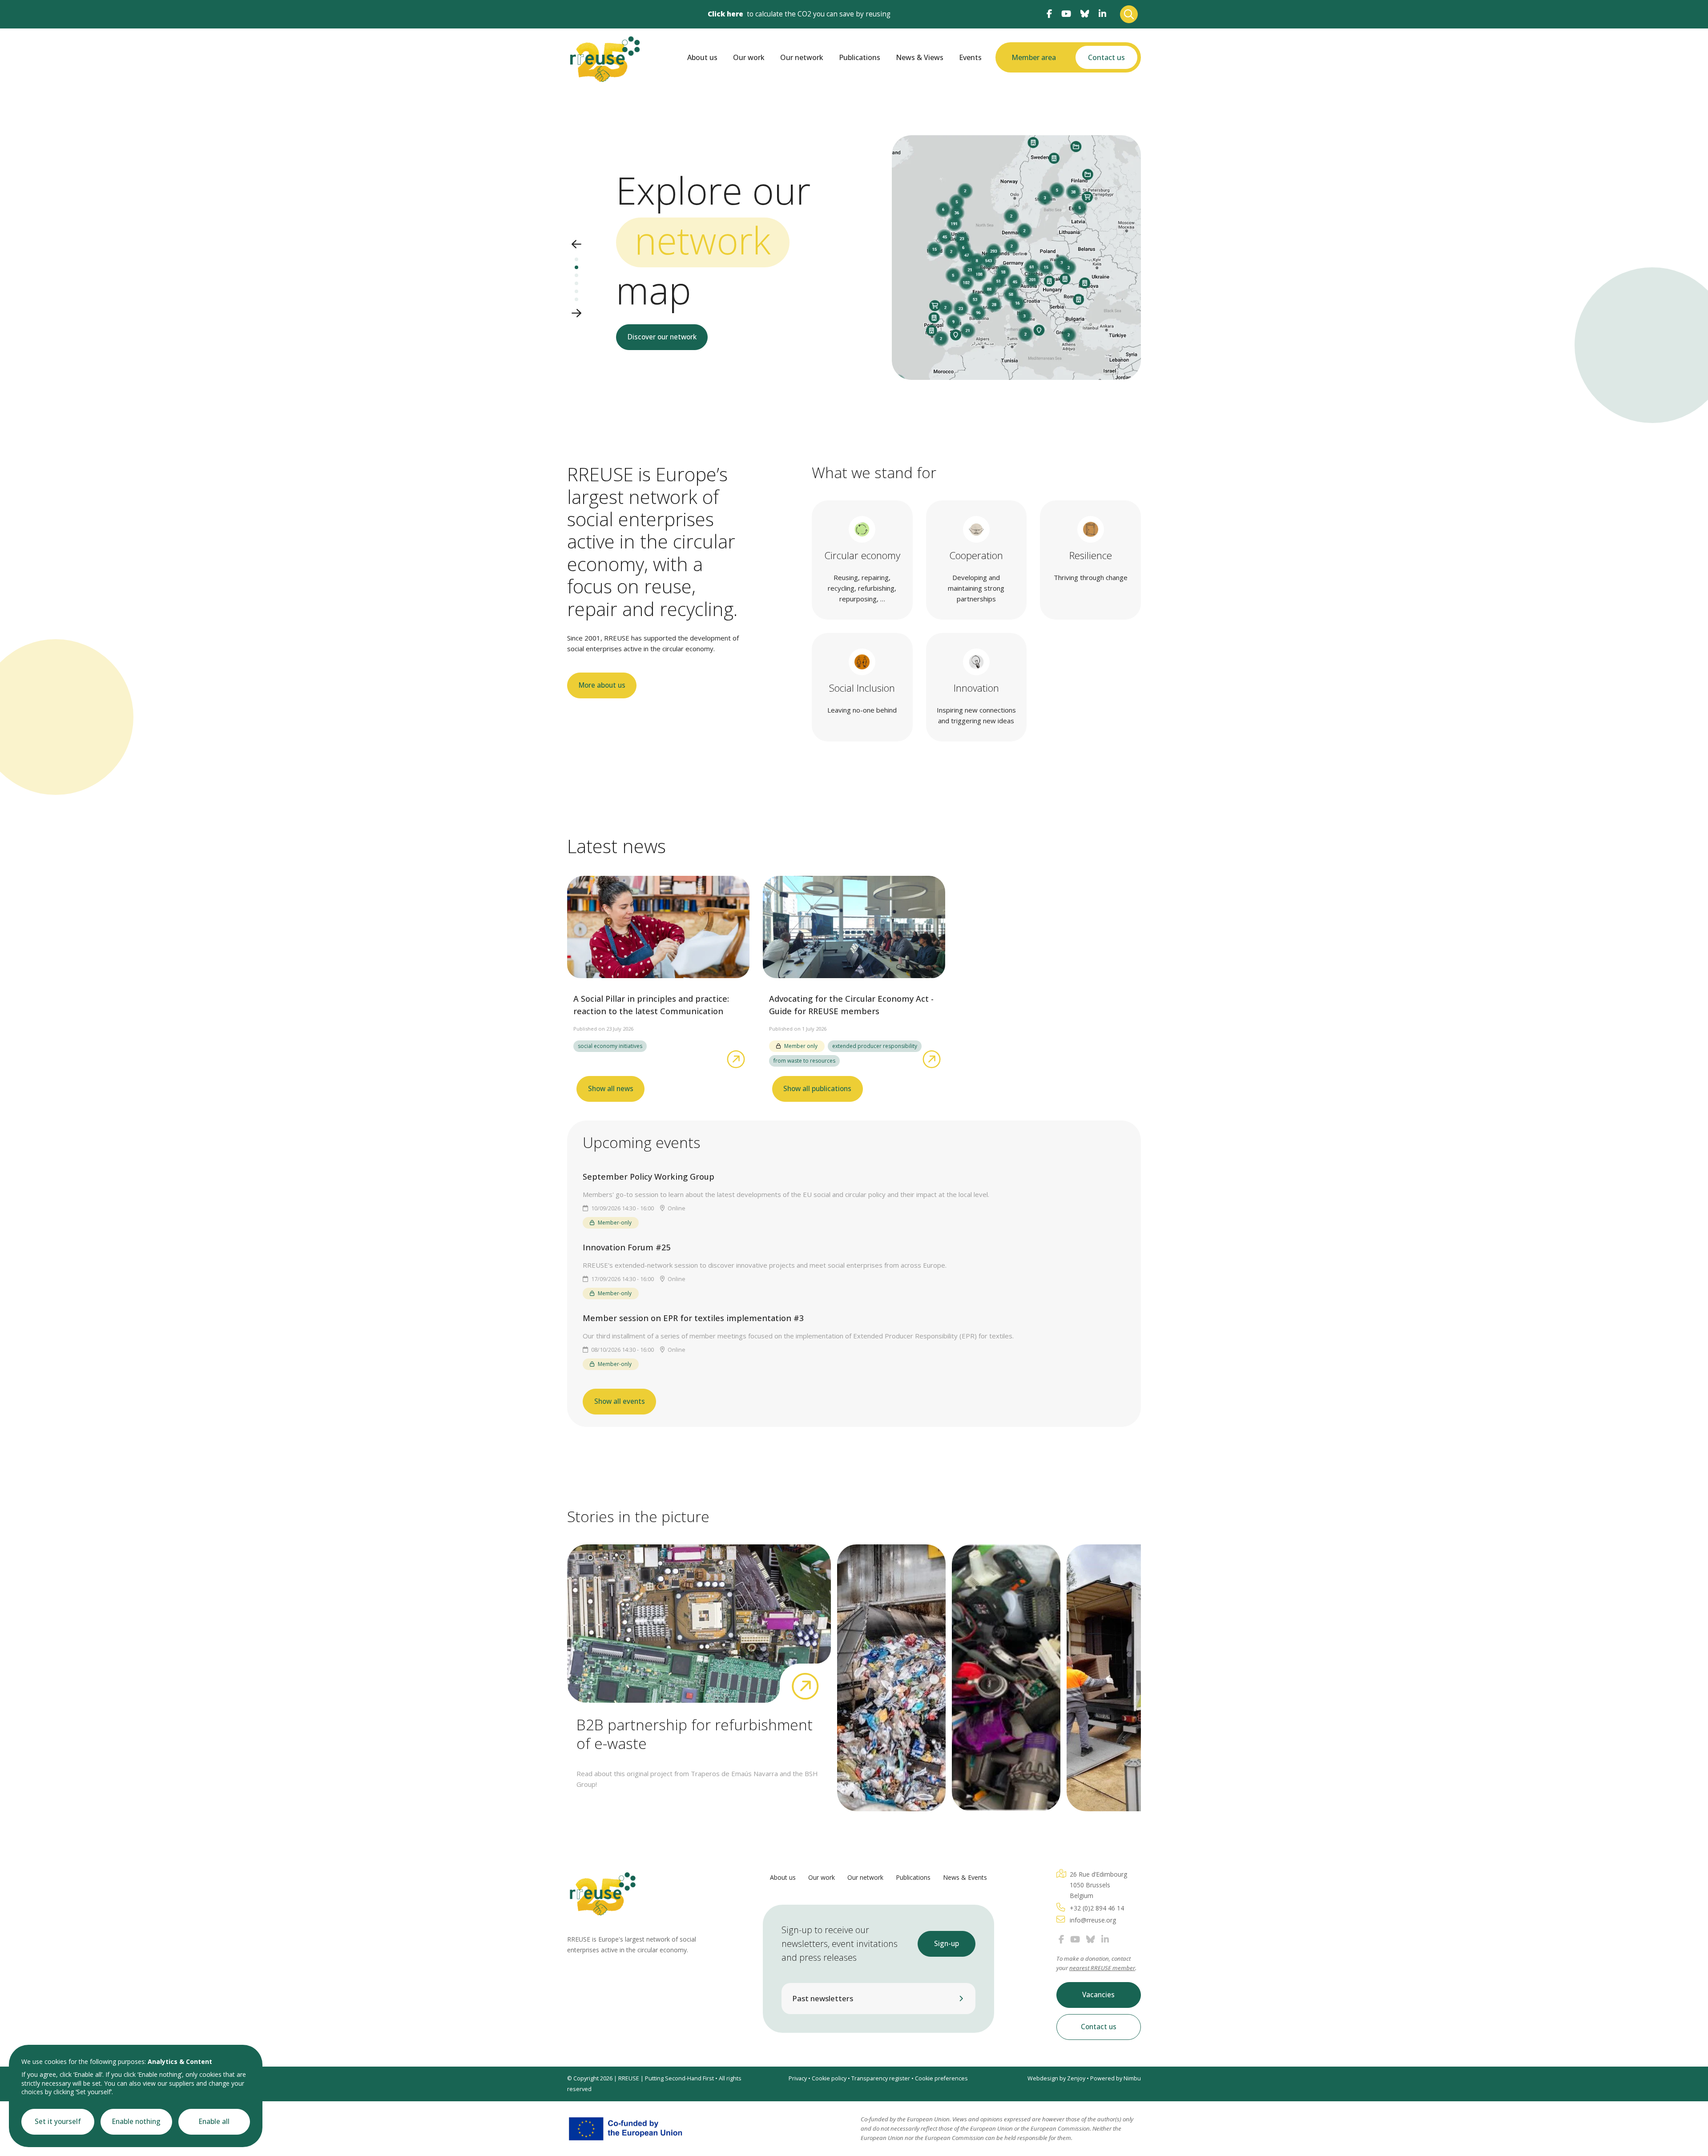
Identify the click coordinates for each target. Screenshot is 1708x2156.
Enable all (214, 2122)
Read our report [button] (656, 383)
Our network (802, 57)
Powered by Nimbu (1116, 2078)
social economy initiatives (610, 1046)
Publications (860, 57)
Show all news (611, 1089)
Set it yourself (58, 2122)
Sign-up (947, 1944)
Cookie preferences (941, 2078)
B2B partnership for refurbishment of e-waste (695, 1734)
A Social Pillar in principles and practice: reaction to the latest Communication (651, 1005)
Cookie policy (829, 2078)
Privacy (798, 2078)
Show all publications (817, 1089)
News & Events (965, 1877)
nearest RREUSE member (1102, 1968)
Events (970, 57)
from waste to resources (804, 1061)
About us (702, 57)
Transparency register (881, 2078)
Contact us (1106, 57)
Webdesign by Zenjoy (1056, 2078)
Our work (749, 57)
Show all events (620, 1401)
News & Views (920, 57)
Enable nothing (136, 2122)
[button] (576, 245)
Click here (725, 14)
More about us (602, 685)
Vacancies (1098, 1995)
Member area (1034, 57)
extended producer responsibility (875, 1046)
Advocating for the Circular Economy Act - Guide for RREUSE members (851, 1005)
